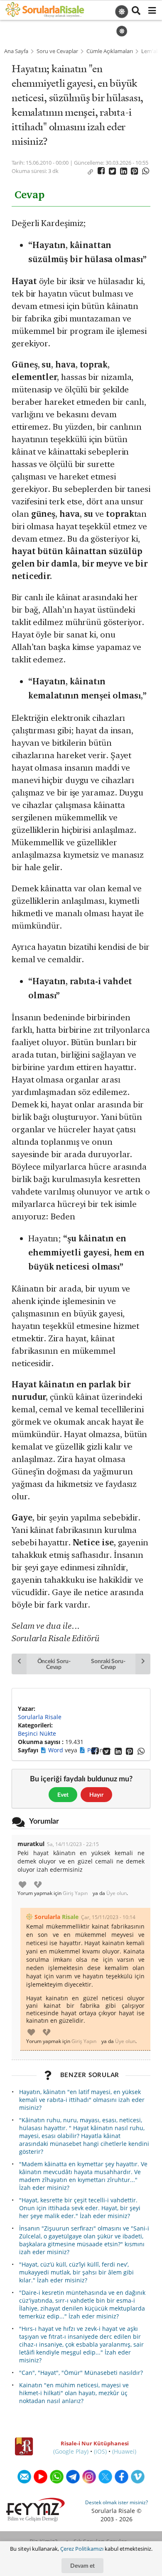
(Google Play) (71, 2451)
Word (56, 1750)
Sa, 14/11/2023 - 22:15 (73, 1844)
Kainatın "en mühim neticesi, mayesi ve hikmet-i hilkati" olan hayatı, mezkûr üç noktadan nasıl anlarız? (74, 2393)
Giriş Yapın (75, 1893)
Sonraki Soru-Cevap (108, 1664)
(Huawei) (124, 2451)
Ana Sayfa (16, 51)
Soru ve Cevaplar (57, 51)
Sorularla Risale (40, 1717)
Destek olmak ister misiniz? (117, 2502)
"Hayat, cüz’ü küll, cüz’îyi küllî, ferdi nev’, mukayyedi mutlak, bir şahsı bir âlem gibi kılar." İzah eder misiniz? (76, 2272)
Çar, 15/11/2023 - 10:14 (108, 1917)
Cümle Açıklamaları (110, 51)
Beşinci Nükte (37, 1733)
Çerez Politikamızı (82, 2549)
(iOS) (100, 2451)
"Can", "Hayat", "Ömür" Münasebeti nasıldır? (81, 2373)
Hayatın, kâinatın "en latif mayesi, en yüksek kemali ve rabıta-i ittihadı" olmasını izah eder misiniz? (82, 2100)
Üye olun (117, 1893)
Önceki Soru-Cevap (54, 1664)
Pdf (93, 1750)
